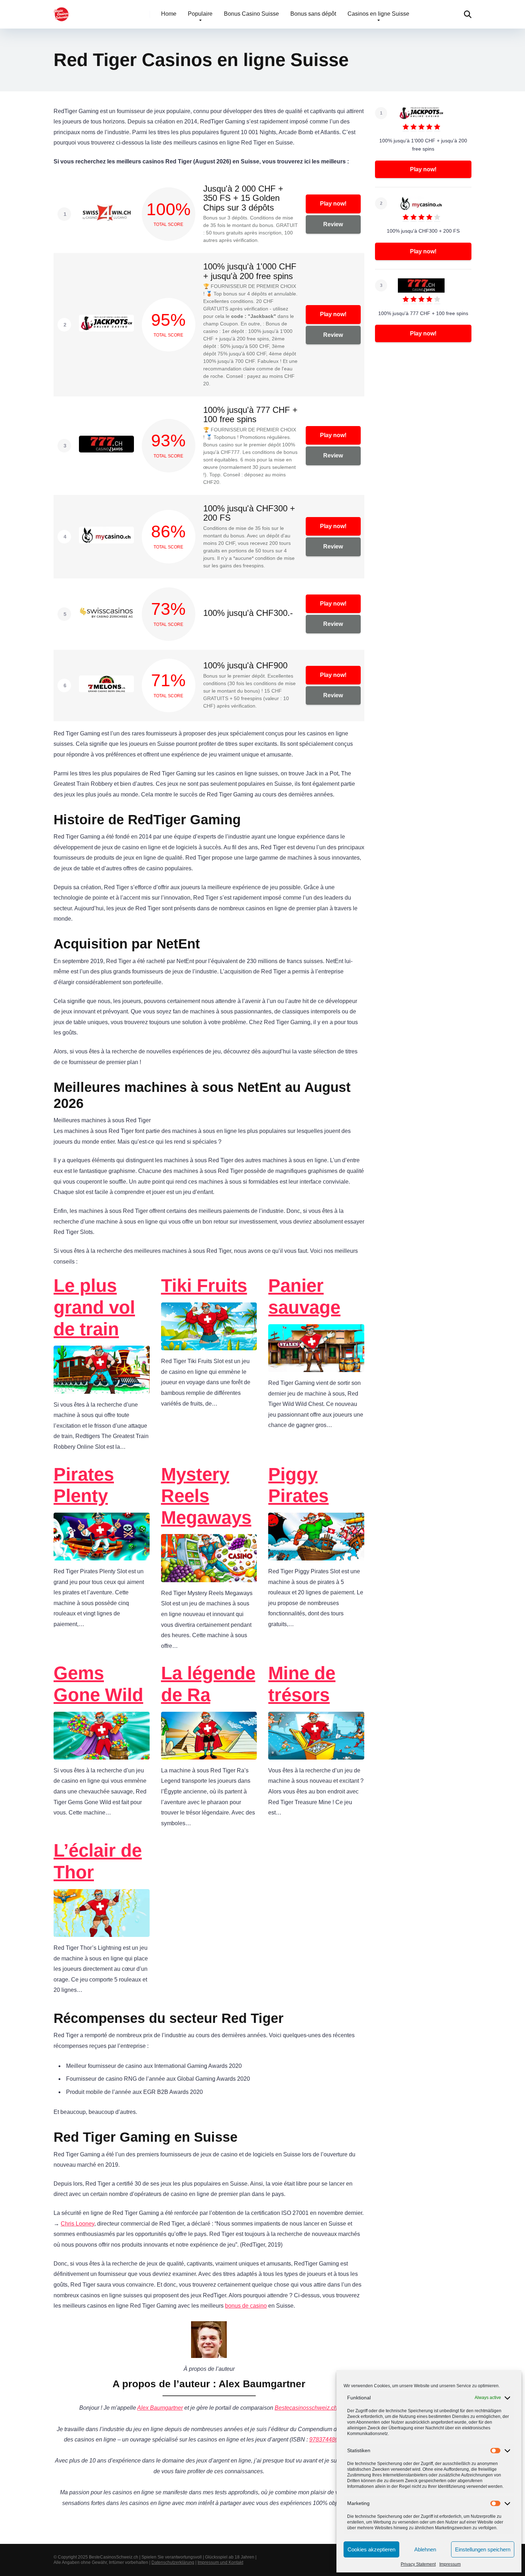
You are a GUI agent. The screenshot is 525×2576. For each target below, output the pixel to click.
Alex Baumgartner (160, 2408)
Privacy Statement (418, 2564)
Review (333, 224)
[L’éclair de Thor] (102, 1932)
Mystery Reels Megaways (206, 1496)
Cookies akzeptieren (371, 2549)
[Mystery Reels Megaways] (209, 1577)
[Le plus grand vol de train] (102, 1389)
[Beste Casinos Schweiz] (62, 12)
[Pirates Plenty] (102, 1556)
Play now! (333, 204)
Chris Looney (77, 2224)
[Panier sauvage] (316, 1367)
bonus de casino (246, 2306)
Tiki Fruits (204, 1286)
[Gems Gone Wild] (102, 1754)
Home (169, 14)
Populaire (200, 14)
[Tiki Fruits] (209, 1345)
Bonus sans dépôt (313, 14)
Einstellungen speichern (483, 2549)
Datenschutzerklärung (173, 2562)
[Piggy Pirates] (316, 1556)
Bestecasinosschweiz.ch (306, 2408)
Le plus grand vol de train (94, 1307)
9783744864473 (330, 2440)
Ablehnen (425, 2549)
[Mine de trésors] (316, 1754)
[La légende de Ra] (209, 1754)
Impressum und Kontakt (220, 2562)
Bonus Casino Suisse (251, 14)
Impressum (450, 2564)
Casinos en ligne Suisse (378, 14)
